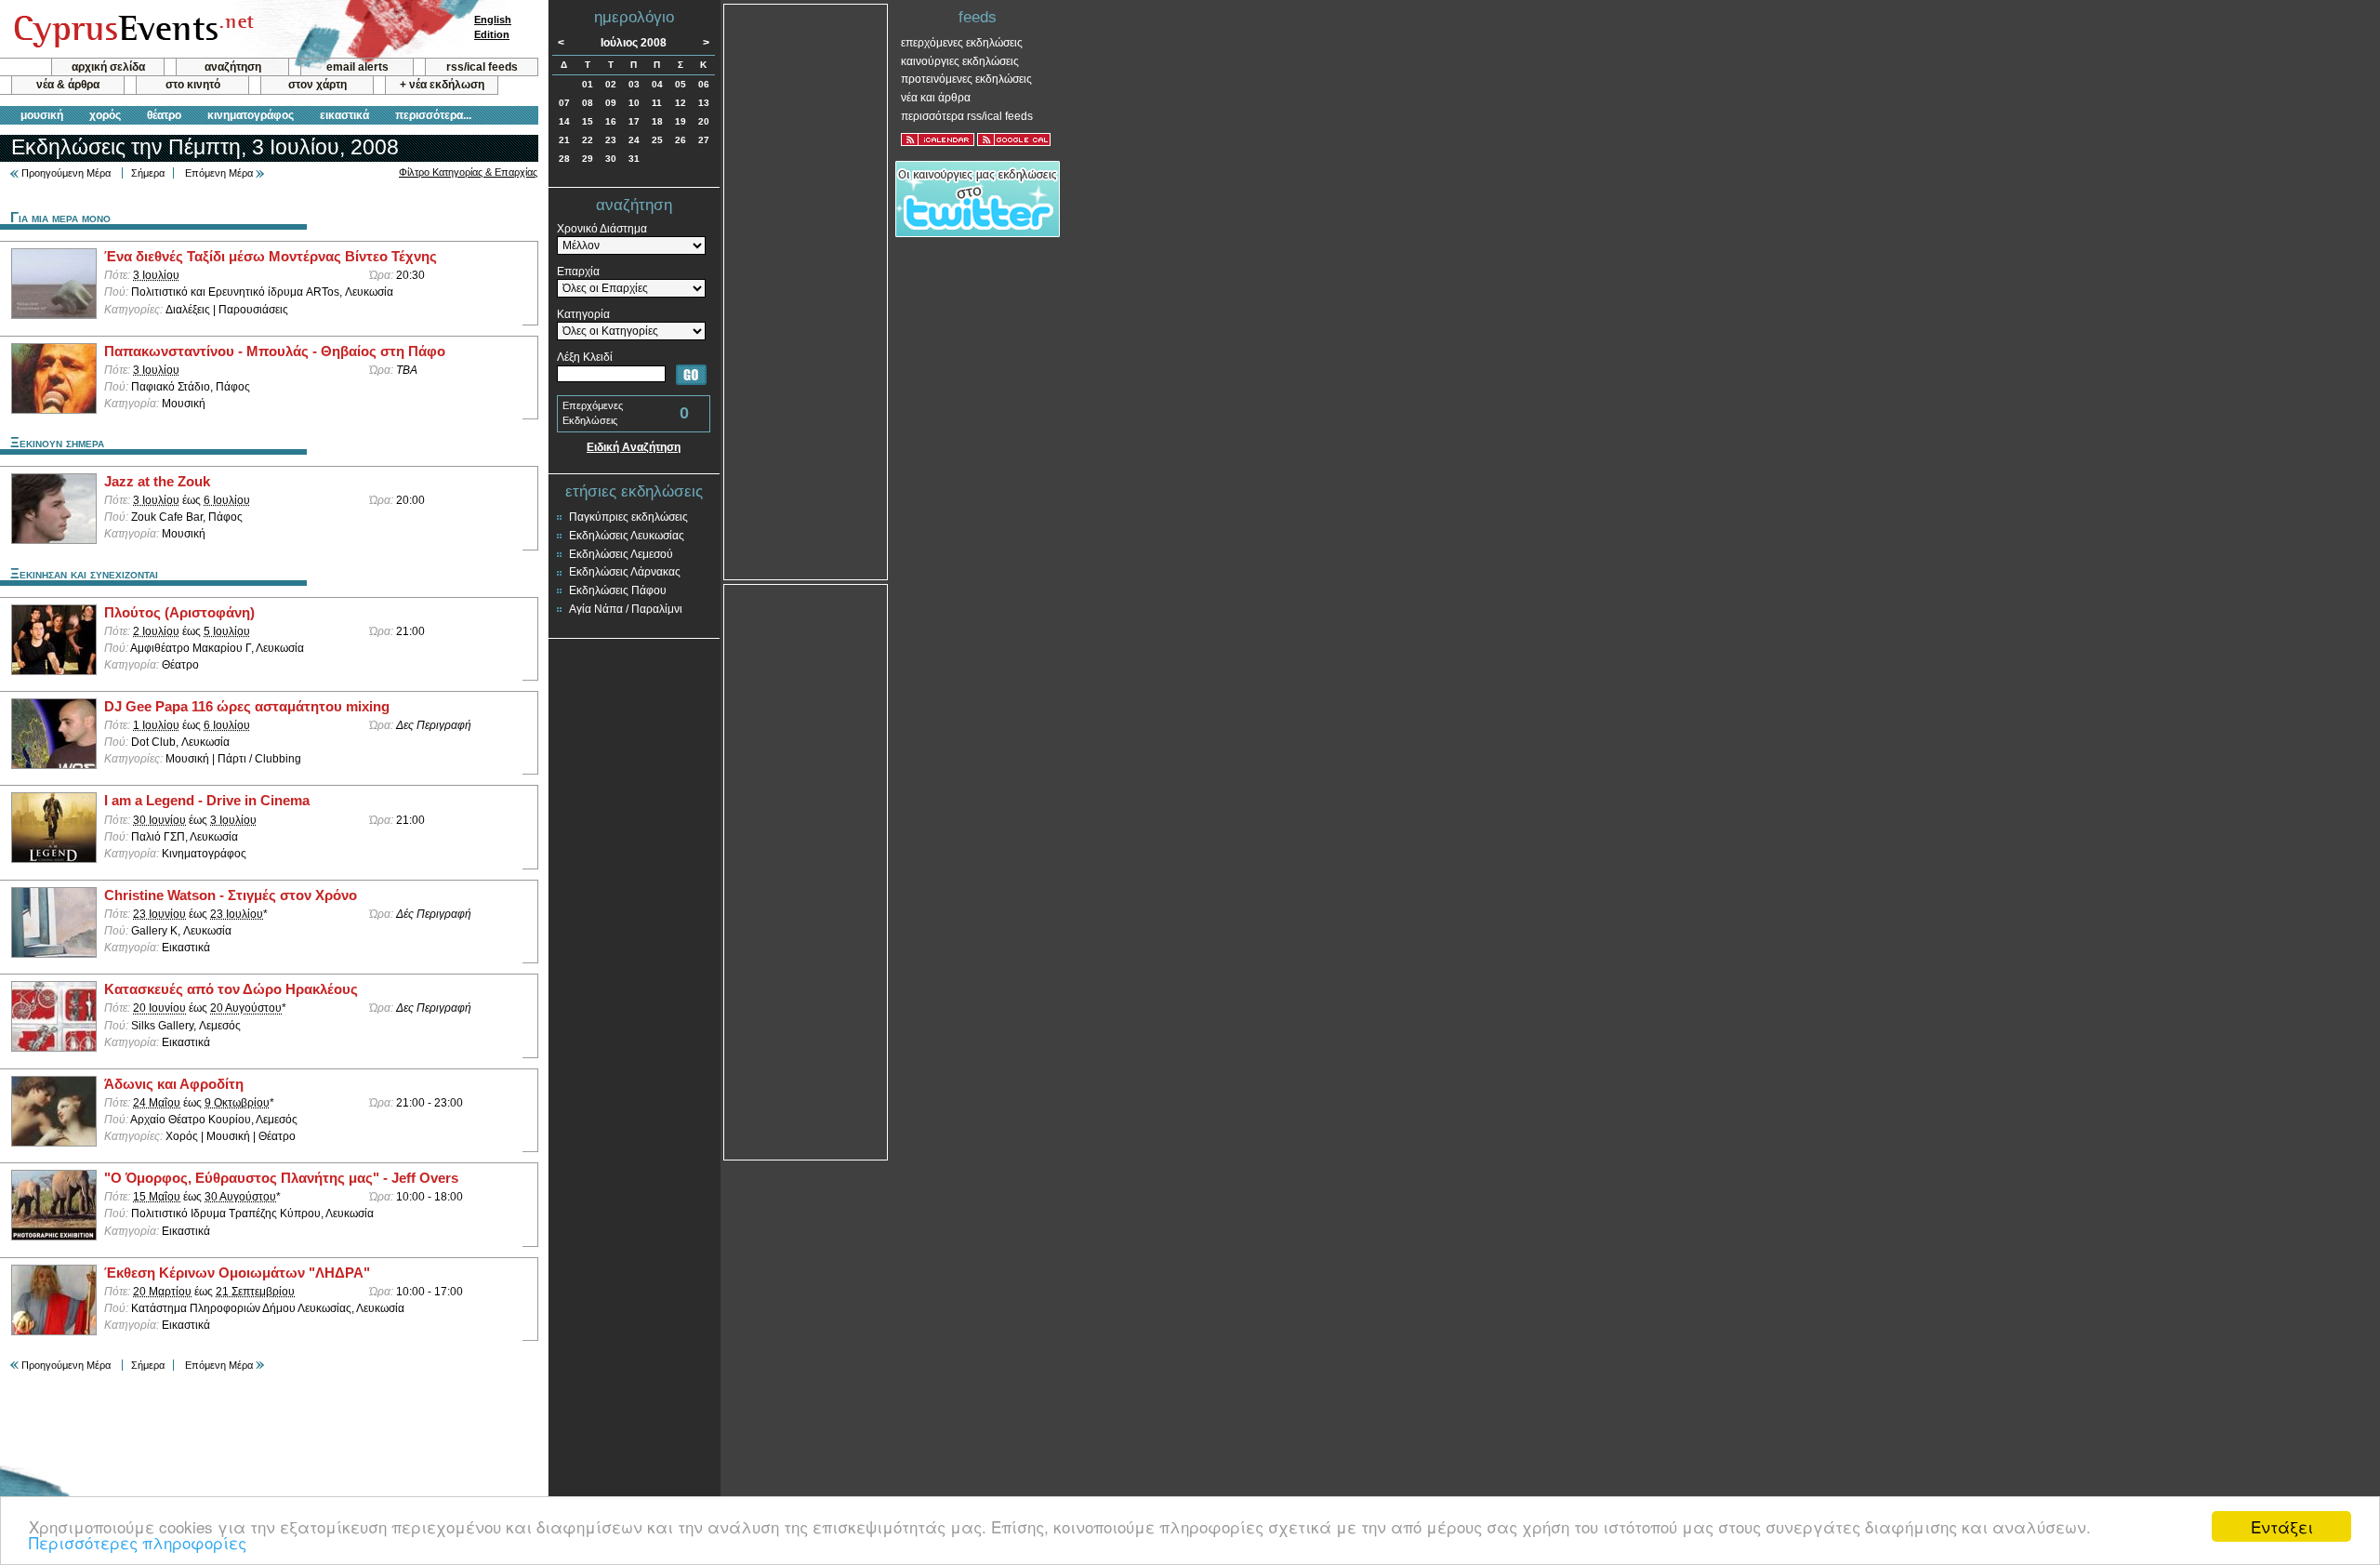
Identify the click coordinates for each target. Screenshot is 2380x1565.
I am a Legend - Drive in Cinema (207, 801)
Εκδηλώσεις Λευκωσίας (627, 536)
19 (681, 121)
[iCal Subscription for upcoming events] (938, 139)
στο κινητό (193, 85)
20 (704, 121)
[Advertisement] (806, 290)
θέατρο (164, 115)
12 (681, 103)
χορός (105, 115)
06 (704, 84)
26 (681, 140)
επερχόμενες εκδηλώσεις (962, 43)
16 (611, 121)
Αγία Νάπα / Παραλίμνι (626, 609)
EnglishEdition (493, 27)
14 (564, 121)
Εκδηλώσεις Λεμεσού (621, 554)
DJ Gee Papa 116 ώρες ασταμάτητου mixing (247, 707)
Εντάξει (2282, 1526)
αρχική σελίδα (108, 67)
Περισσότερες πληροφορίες (138, 1542)
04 (657, 84)
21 (564, 140)
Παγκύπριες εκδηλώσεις (628, 517)
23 (611, 140)
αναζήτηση (233, 67)
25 (657, 140)
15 (588, 121)
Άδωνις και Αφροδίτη (174, 1084)
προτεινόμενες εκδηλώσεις (966, 79)
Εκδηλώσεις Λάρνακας (625, 572)
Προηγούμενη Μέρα (66, 173)
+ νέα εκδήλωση (442, 85)
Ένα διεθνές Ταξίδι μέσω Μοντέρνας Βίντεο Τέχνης (271, 257)
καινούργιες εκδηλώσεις (960, 61)
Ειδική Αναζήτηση (634, 447)
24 (634, 140)
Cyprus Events (132, 30)
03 (634, 84)
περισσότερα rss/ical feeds (967, 116)
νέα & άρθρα (68, 85)
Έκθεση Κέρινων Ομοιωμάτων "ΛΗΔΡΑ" (237, 1273)
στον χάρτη (317, 85)
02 (611, 84)
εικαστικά (344, 115)
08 (588, 103)
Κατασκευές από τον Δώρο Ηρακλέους (231, 989)
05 (681, 84)
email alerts (357, 67)
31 (634, 159)
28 (564, 159)
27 (704, 140)
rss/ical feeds (482, 67)
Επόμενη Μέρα (219, 173)
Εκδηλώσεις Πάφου (618, 590)
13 (704, 103)
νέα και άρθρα (936, 98)
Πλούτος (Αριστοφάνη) (179, 613)
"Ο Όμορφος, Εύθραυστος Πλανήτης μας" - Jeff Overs (281, 1178)
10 (634, 103)
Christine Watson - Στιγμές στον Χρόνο (231, 895)
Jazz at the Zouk (157, 482)
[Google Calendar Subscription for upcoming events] (1014, 139)
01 (588, 84)
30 (611, 159)
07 (564, 103)
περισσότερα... (433, 115)
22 (588, 140)
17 (634, 121)
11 (657, 103)
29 (588, 159)
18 (657, 121)
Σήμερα (148, 173)
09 (611, 103)
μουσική (42, 115)
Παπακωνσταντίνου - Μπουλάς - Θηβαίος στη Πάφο (275, 351)
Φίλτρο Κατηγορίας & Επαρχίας (468, 172)
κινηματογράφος (251, 115)
